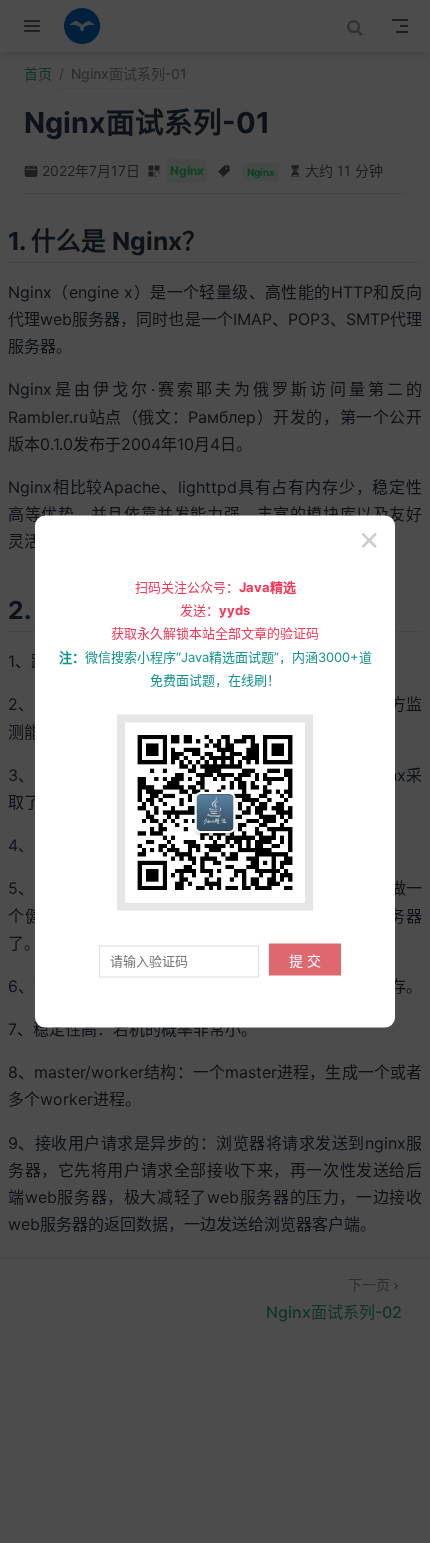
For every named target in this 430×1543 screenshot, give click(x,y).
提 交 (305, 961)
